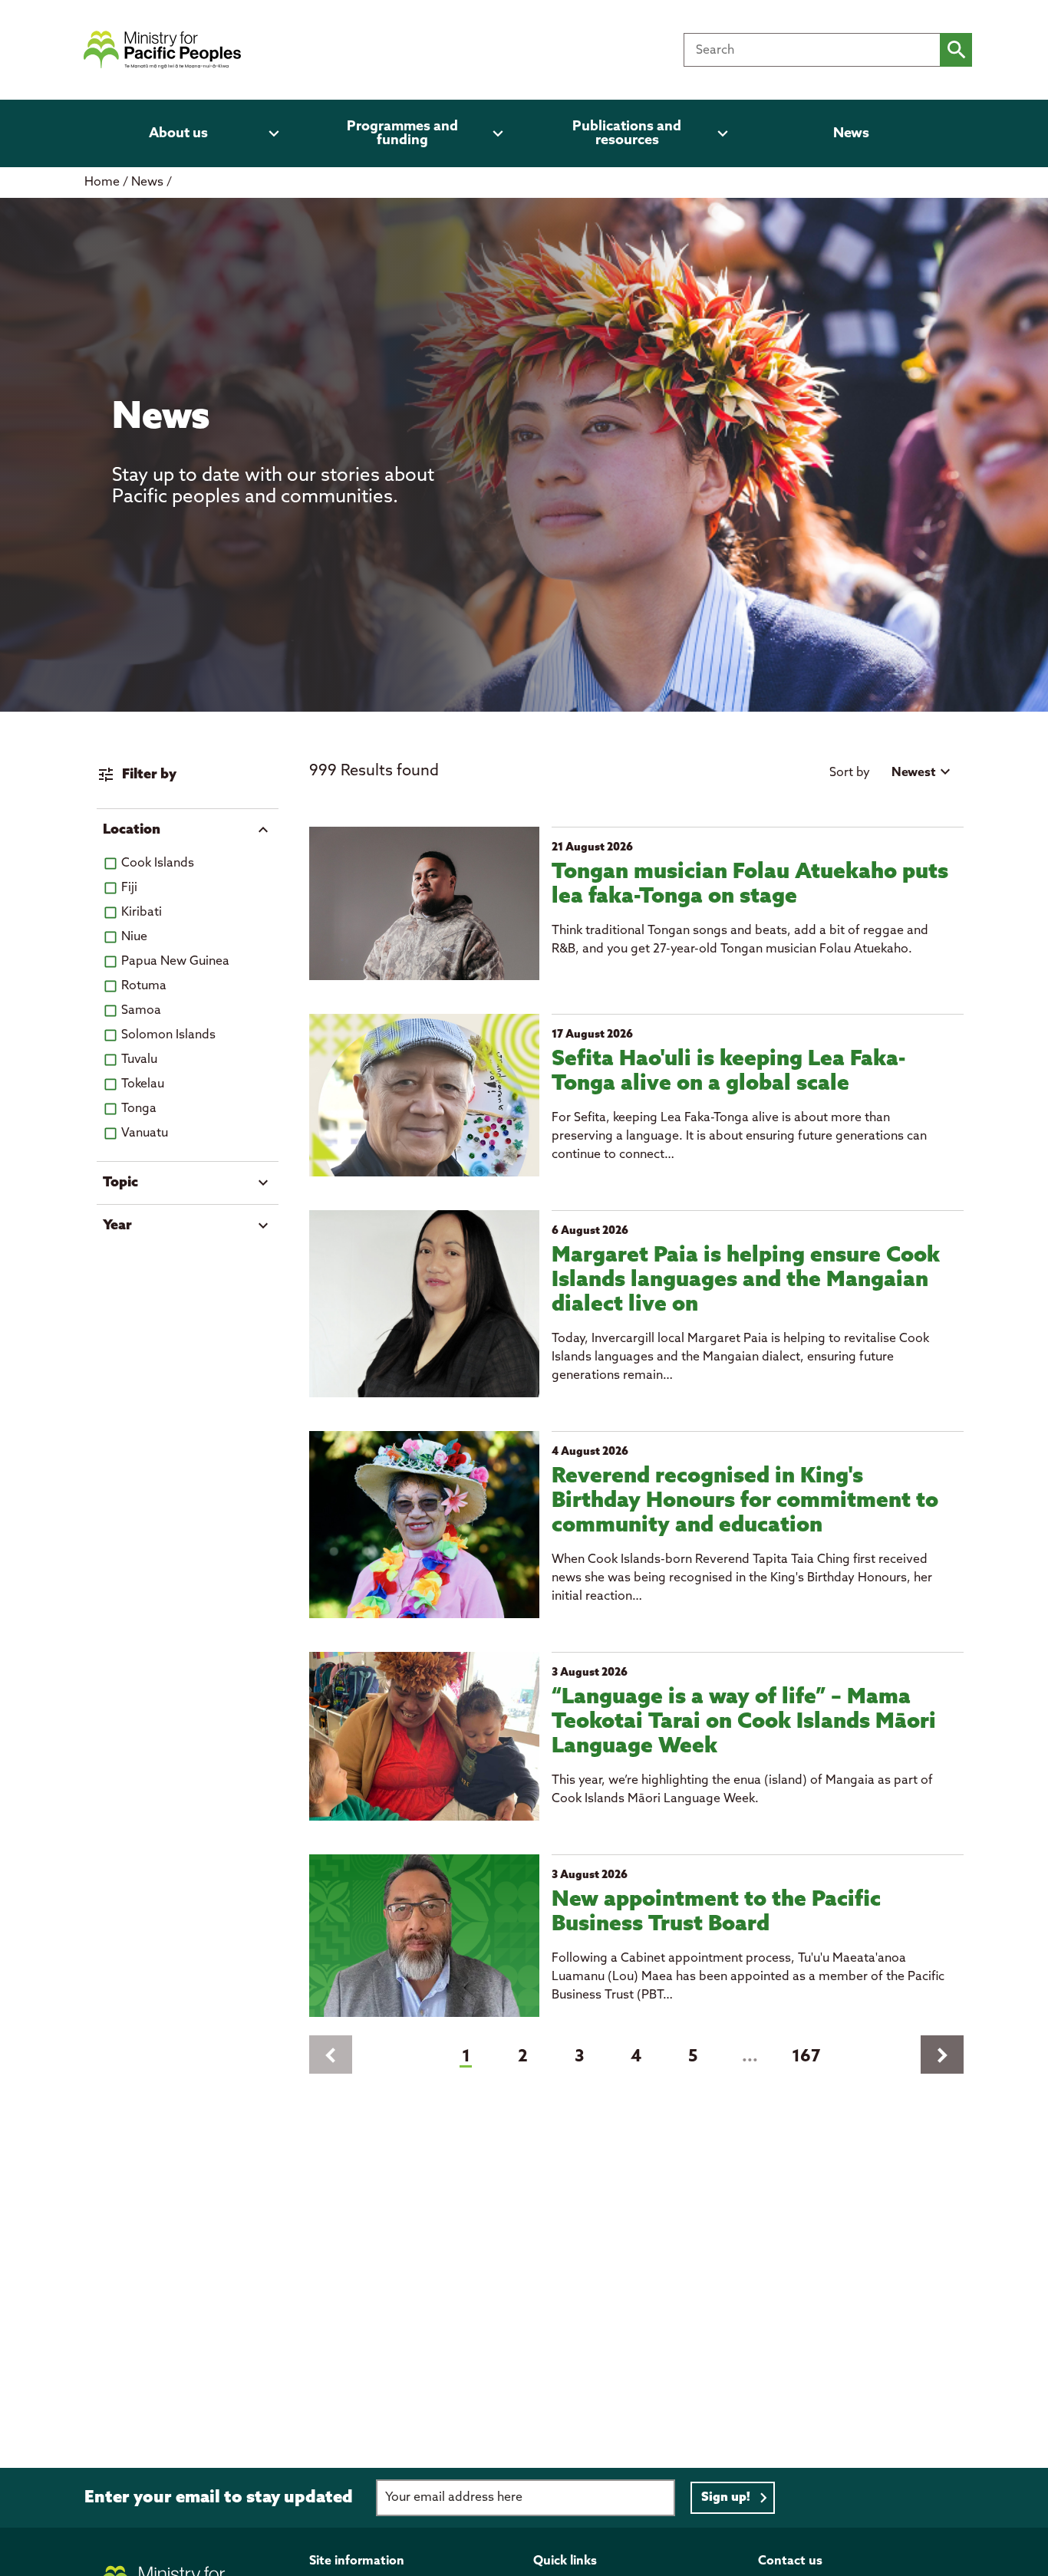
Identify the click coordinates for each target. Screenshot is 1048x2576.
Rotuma (144, 986)
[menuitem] (188, 133)
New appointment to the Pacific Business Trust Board (716, 1912)
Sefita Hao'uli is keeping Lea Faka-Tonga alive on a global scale (728, 1072)
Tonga (139, 1109)
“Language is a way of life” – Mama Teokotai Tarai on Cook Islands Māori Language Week (744, 1722)
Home (102, 182)
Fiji (129, 888)
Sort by (850, 773)
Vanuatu (145, 1133)
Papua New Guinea (175, 961)
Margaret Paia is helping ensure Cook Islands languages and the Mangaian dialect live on (746, 1280)
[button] (188, 830)
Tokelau (143, 1084)
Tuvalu (139, 1059)
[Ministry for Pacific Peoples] (162, 50)
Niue (134, 937)
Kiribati (142, 912)
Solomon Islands (168, 1035)
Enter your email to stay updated (219, 2498)
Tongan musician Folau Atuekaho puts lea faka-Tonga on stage (750, 885)
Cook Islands (158, 863)
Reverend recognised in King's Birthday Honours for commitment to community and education (745, 1501)
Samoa (141, 1010)
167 (806, 2057)
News (149, 182)
